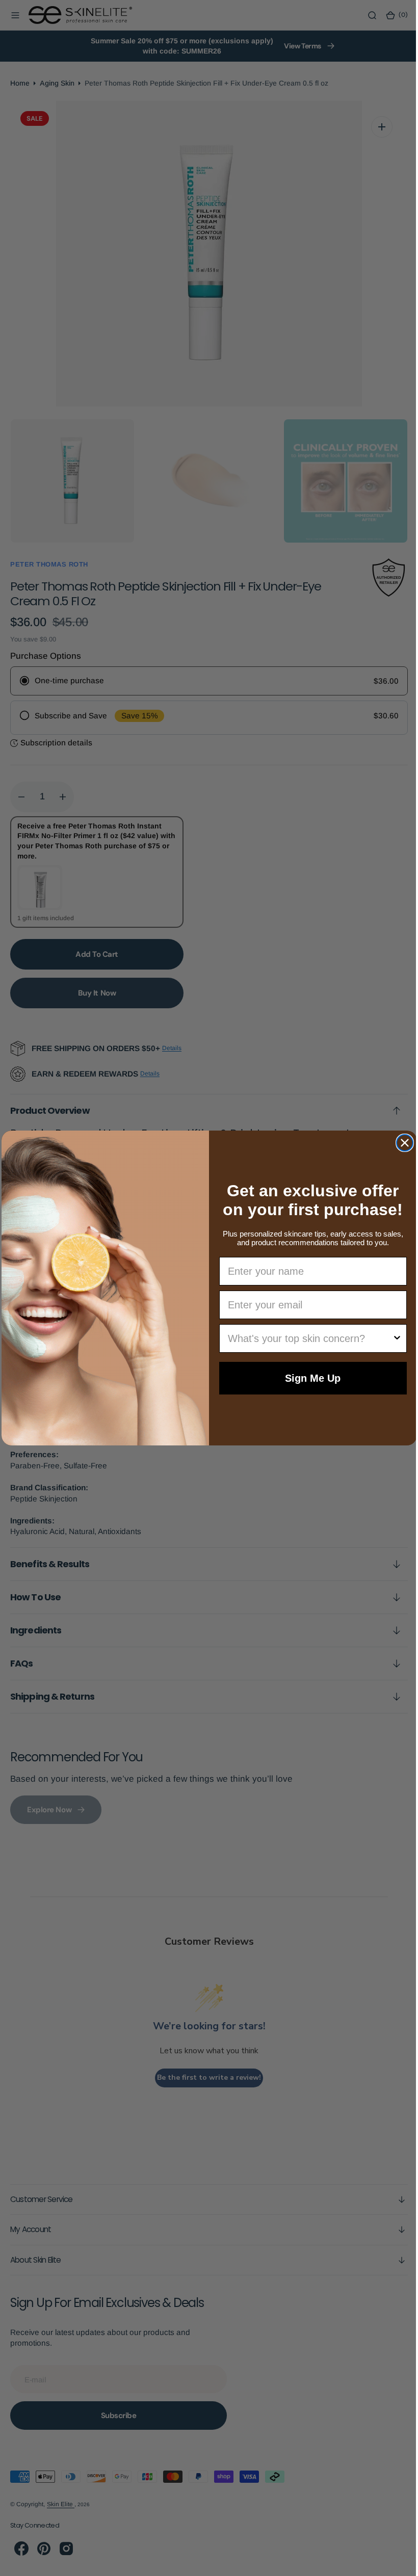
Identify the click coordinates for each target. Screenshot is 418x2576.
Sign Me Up (309, 1378)
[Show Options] (393, 1338)
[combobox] (306, 1338)
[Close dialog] (401, 1143)
